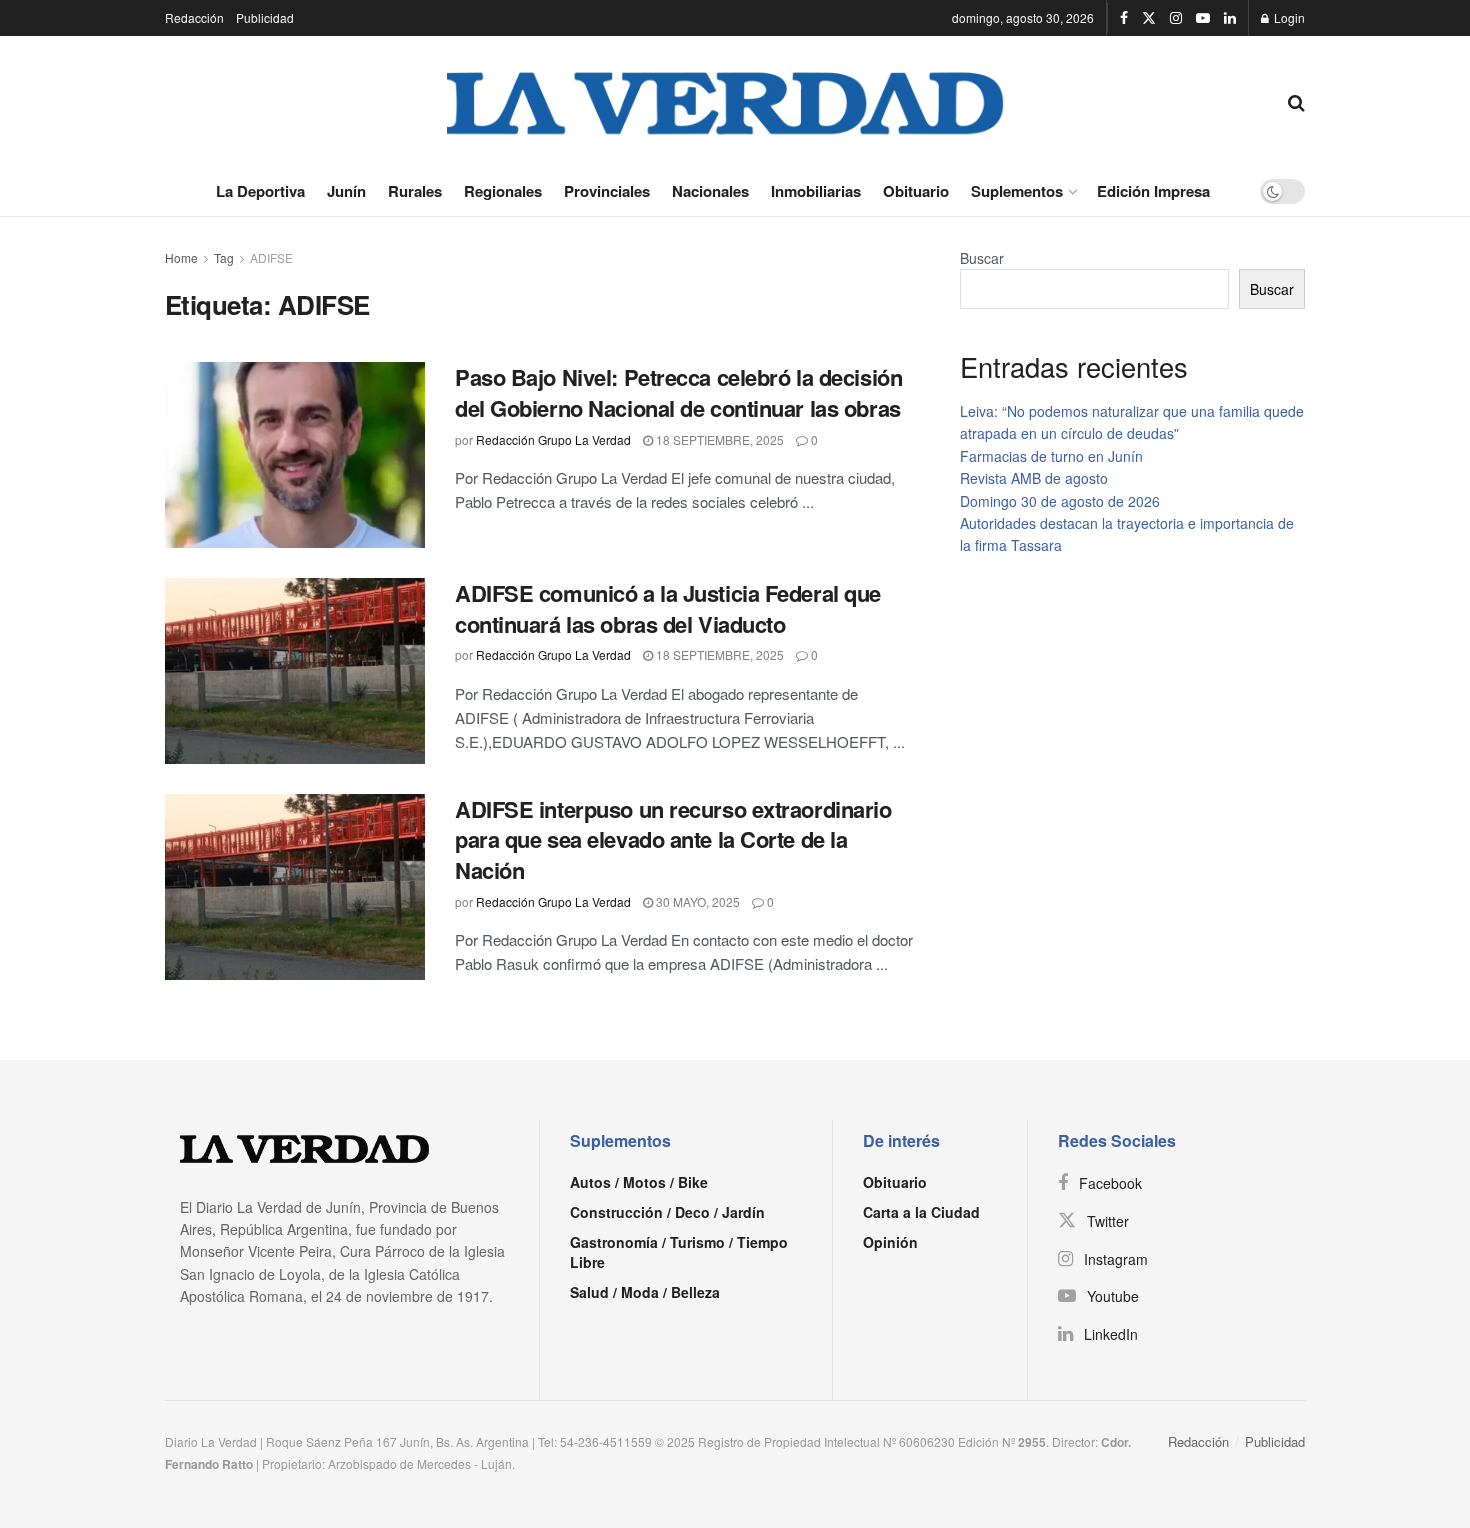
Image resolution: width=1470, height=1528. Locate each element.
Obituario (916, 191)
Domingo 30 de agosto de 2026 (1060, 501)
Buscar (982, 258)
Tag (224, 257)
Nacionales (710, 191)
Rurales (415, 191)
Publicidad (265, 17)
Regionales (503, 191)
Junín (346, 191)
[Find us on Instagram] (1176, 18)
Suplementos (1017, 191)
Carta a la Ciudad (921, 1212)
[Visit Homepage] (726, 101)
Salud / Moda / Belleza (645, 1292)
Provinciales (607, 191)
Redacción (194, 17)
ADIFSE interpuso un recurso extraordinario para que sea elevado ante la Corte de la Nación (673, 840)
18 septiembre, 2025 (718, 439)
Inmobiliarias (816, 191)
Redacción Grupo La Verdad (553, 439)
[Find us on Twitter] (1149, 18)
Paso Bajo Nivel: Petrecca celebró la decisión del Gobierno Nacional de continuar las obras (678, 392)
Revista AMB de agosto (1034, 478)
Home (181, 257)
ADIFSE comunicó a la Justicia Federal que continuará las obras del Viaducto (668, 608)
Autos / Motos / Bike (639, 1182)
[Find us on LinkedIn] (1230, 18)
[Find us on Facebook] (1124, 18)
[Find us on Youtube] (1203, 18)
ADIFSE (271, 257)
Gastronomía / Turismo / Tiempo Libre (679, 1252)
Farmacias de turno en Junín (1051, 456)
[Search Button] (1296, 101)
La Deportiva (260, 191)
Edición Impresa (1153, 191)
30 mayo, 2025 (696, 901)
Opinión (890, 1242)
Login (1288, 17)
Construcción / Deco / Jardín (667, 1212)
